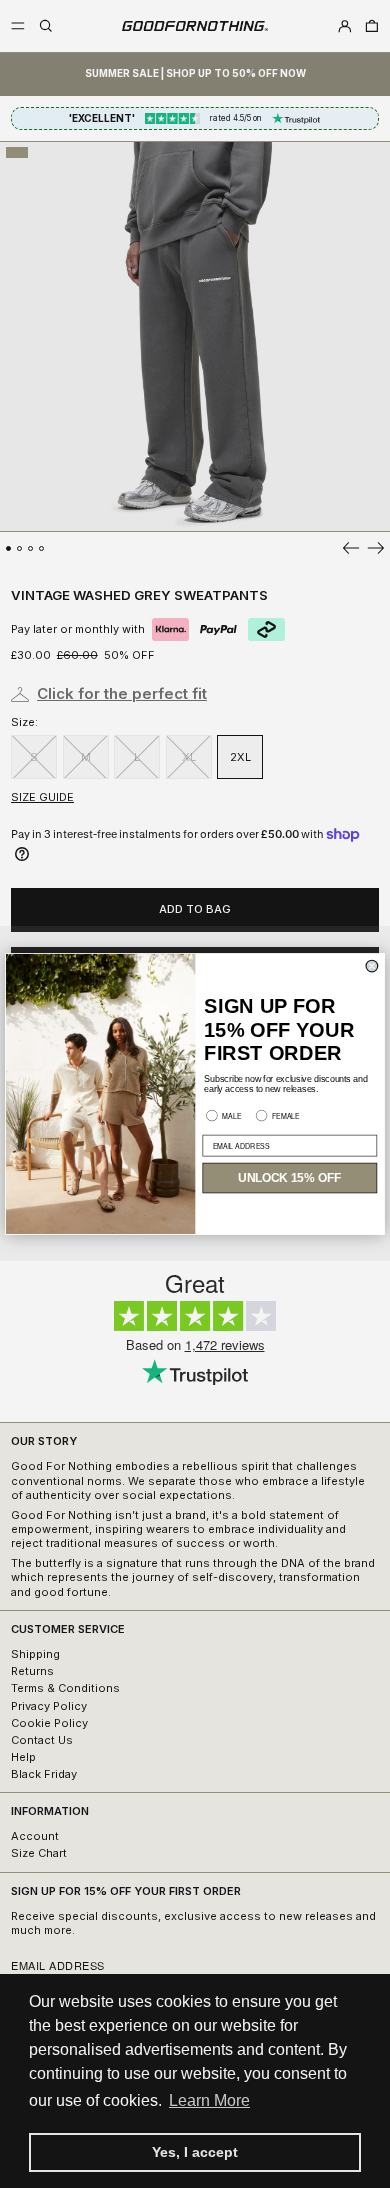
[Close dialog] (372, 966)
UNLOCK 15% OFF (289, 1178)
